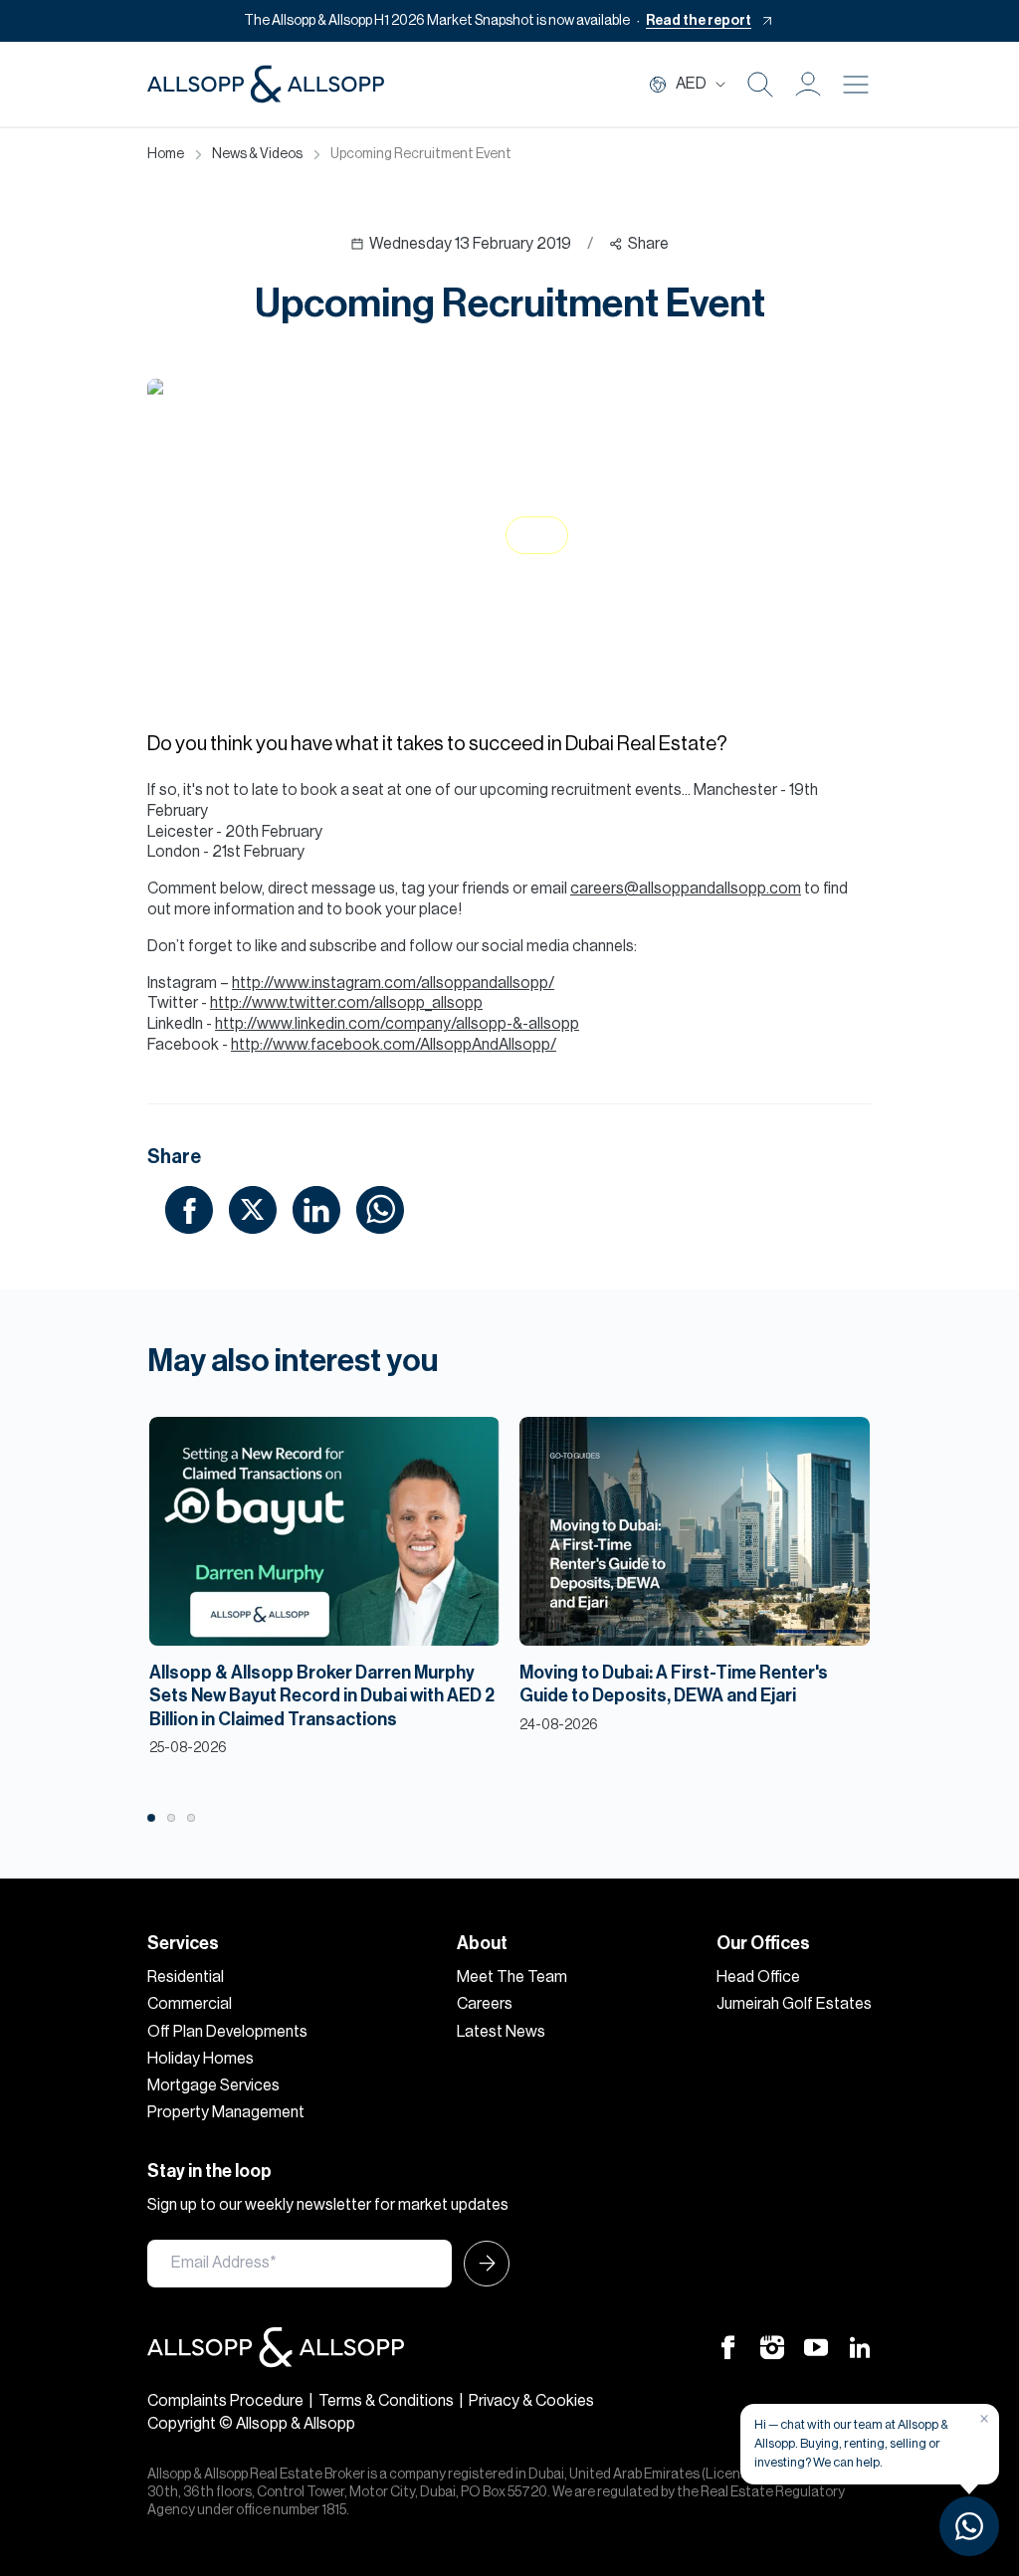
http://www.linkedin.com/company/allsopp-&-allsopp (397, 1024)
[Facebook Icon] (728, 2346)
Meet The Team (512, 1977)
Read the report (699, 21)
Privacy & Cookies (531, 2401)
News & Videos (257, 154)
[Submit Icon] (481, 2264)
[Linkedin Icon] (860, 2346)
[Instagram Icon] (772, 2346)
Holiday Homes (201, 2059)
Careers (485, 2004)
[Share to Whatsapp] (380, 1209)
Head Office (758, 1977)
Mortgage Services (213, 2085)
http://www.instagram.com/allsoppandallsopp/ (393, 983)
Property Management (226, 2112)
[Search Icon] (760, 85)
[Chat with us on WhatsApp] (969, 2526)
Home (166, 154)
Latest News (501, 2032)
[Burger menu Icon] (856, 85)
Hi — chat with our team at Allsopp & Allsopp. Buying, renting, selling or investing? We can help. (851, 2443)
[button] (808, 85)
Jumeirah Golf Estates (794, 2004)
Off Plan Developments (227, 2032)
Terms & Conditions (386, 2401)
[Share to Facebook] (189, 1209)
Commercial (190, 2004)
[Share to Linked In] (316, 1209)
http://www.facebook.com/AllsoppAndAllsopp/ (394, 1045)
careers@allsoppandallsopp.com (686, 889)
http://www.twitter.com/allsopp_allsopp (346, 1003)
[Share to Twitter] (253, 1209)
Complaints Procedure (225, 2401)
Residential (186, 1977)
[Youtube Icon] (816, 2346)
